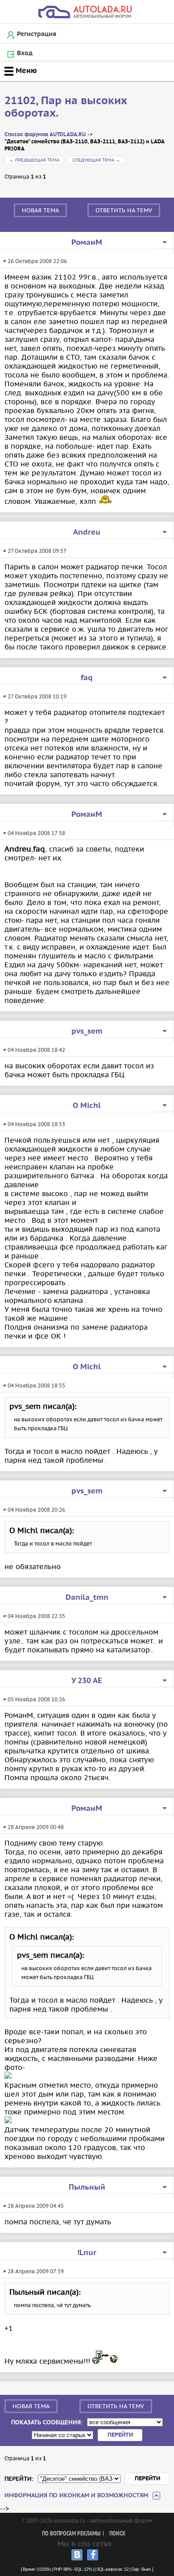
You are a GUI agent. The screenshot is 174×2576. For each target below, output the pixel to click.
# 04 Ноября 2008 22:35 (34, 1616)
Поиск (117, 2534)
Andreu (87, 532)
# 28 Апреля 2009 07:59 (33, 2271)
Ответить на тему (124, 210)
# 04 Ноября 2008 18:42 (34, 1050)
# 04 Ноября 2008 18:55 (34, 1385)
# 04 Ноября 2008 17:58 (34, 833)
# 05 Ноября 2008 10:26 (34, 1699)
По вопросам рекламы (71, 2534)
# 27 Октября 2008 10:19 (35, 696)
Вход (25, 53)
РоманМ (87, 243)
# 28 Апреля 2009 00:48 (33, 1827)
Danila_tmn (87, 1598)
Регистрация (37, 34)
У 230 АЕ (87, 1681)
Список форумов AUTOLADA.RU (45, 135)
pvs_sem (87, 1031)
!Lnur (87, 2253)
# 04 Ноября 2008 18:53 (34, 1124)
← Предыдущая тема (34, 160)
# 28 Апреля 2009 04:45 (33, 2206)
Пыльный (87, 2187)
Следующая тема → (96, 160)
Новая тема (40, 210)
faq (87, 678)
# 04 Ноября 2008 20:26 (34, 1510)
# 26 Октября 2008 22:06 (35, 261)
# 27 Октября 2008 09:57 (35, 551)
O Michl (87, 1106)
